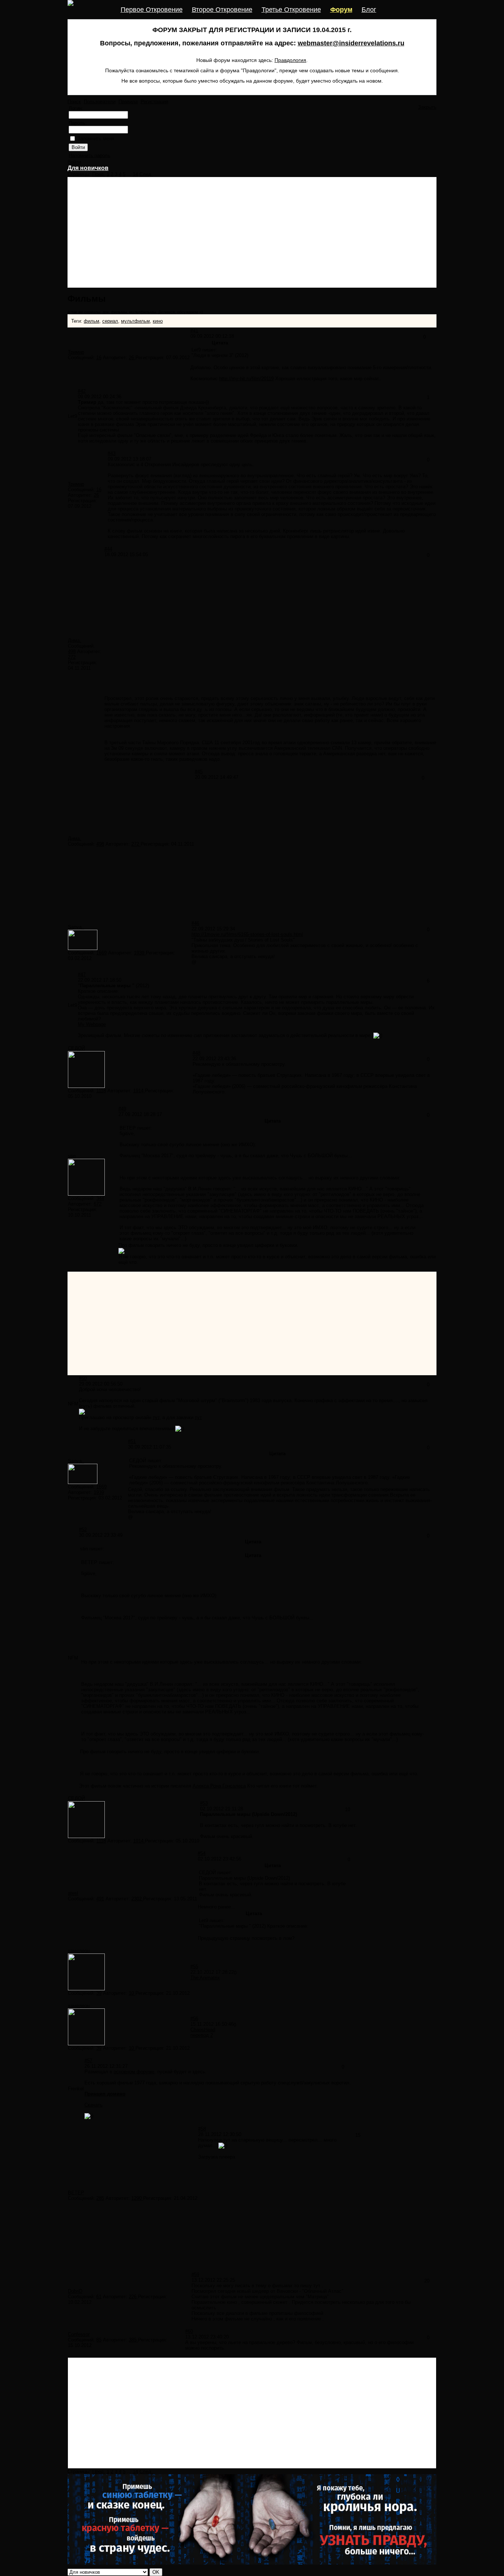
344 (100, 1198)
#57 (88, 2061)
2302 (137, 1899)
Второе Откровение (222, 10)
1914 (139, 1091)
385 (133, 2340)
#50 (83, 1378)
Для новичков (88, 168)
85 (99, 2340)
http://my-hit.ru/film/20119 (246, 379)
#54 (202, 1853)
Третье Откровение (291, 10)
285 (100, 2198)
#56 (194, 2019)
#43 (112, 453)
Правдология (290, 60)
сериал (110, 321)
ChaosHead (203, 2030)
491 (100, 1899)
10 (132, 1993)
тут (156, 1417)
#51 (132, 1441)
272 (72, 657)
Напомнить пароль (89, 155)
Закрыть (427, 107)
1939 (140, 953)
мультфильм (135, 321)
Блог (369, 10)
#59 (195, 2275)
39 (99, 1993)
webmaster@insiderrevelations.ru (351, 43)
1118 (101, 1091)
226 (133, 2297)
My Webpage (92, 1024)
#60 (189, 2331)
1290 (137, 2198)
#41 (194, 331)
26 (132, 358)
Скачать (94, 2105)
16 (99, 358)
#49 (122, 1109)
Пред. (99, 174)
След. (146, 174)
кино (158, 321)
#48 (196, 1053)
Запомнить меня (96, 138)
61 (99, 2297)
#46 (195, 923)
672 (98, 1204)
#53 (204, 1803)
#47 (82, 975)
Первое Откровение (152, 10)
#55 (194, 1967)
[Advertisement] (252, 232)
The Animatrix (205, 1978)
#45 (199, 772)
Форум (341, 10)
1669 (101, 953)
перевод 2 (202, 2035)
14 (135, 174)
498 (72, 651)
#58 (202, 2129)
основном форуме (134, 2072)
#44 (108, 549)
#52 (83, 1530)
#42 (82, 391)
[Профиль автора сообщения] (83, 948)
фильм (92, 321)
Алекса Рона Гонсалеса (219, 1786)
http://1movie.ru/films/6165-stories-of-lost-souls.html (247, 934)
